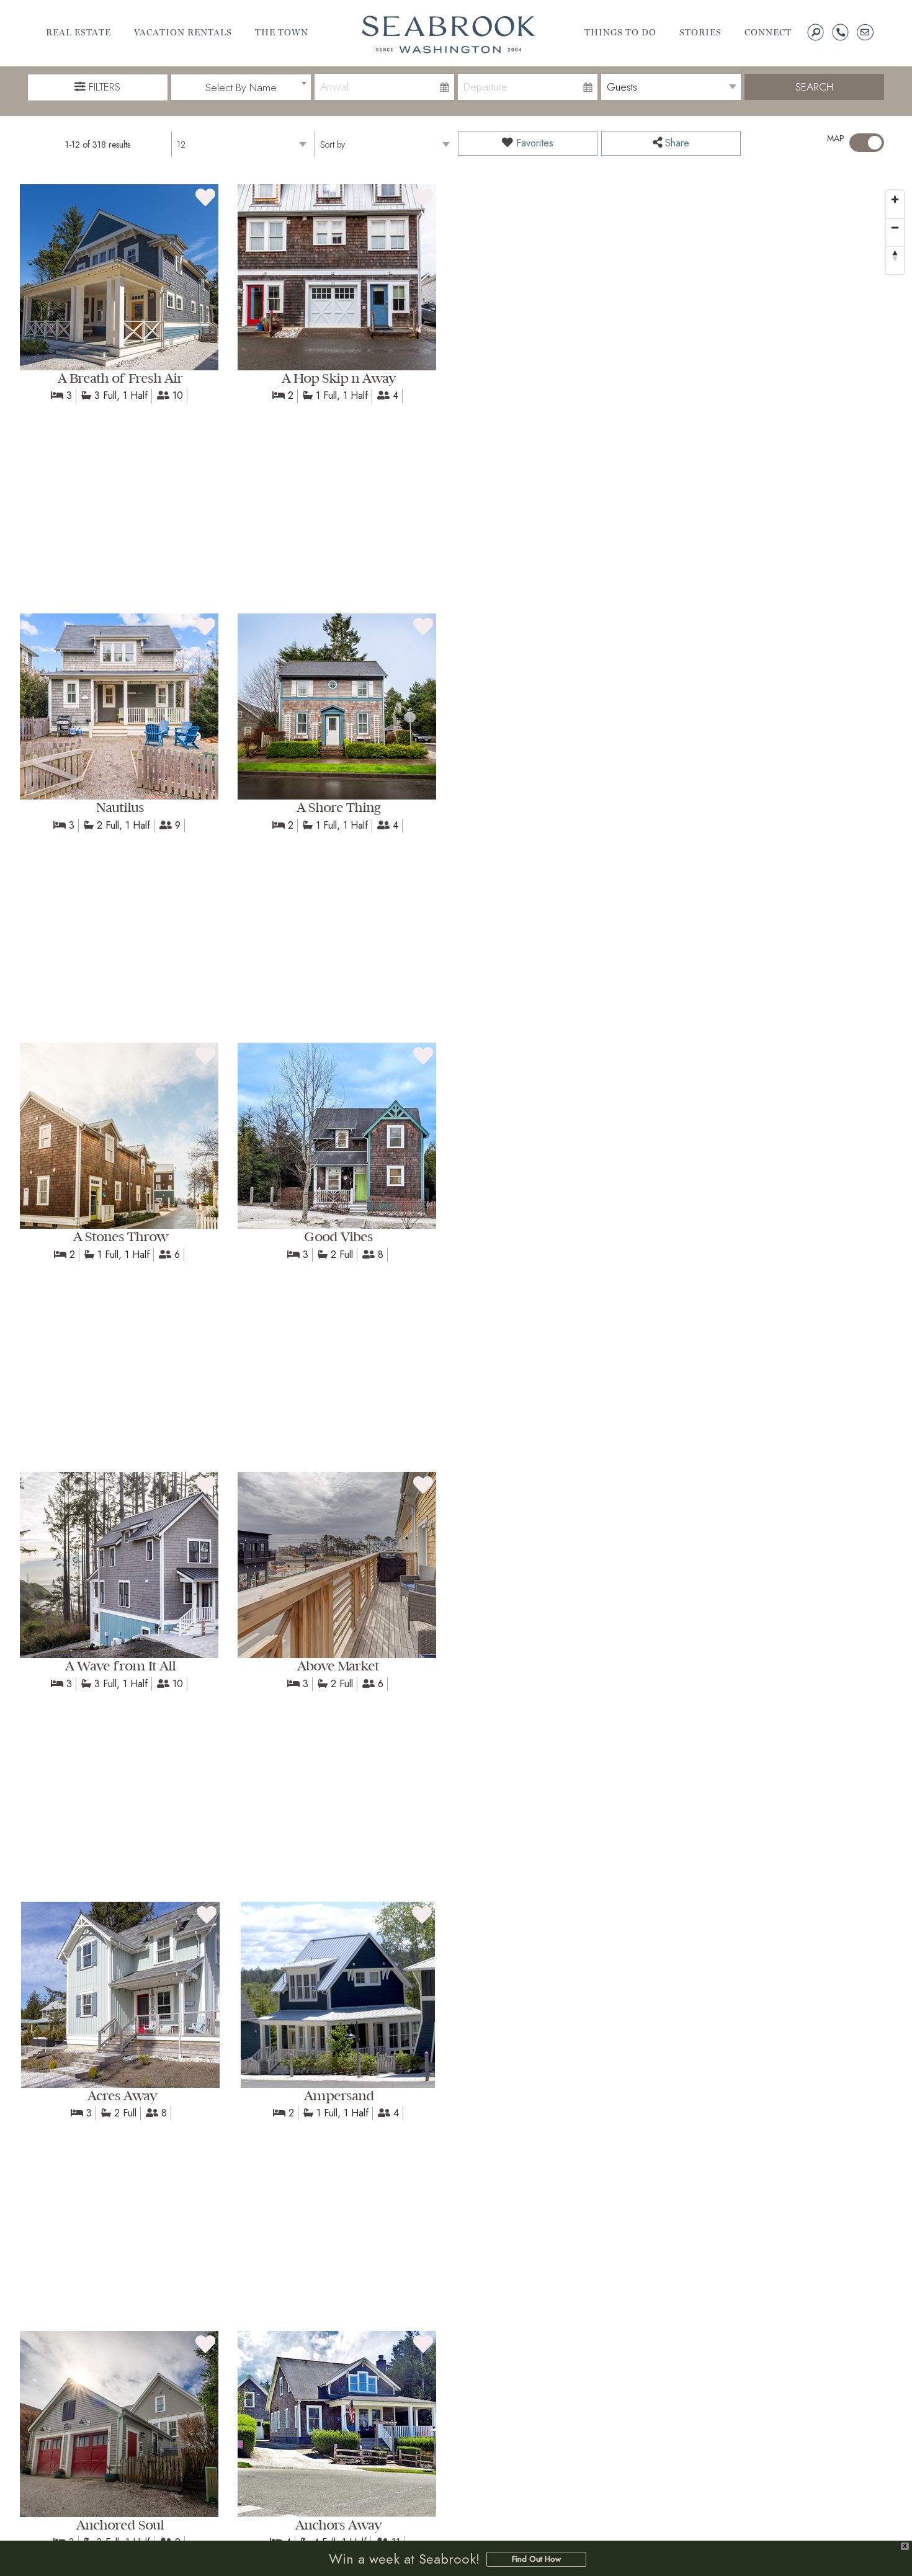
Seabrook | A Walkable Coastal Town (449, 34)
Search (814, 87)
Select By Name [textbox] (241, 87)
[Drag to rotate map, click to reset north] (895, 255)
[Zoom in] (895, 199)
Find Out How (536, 2559)
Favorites (533, 143)
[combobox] (241, 87)
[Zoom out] (895, 227)
